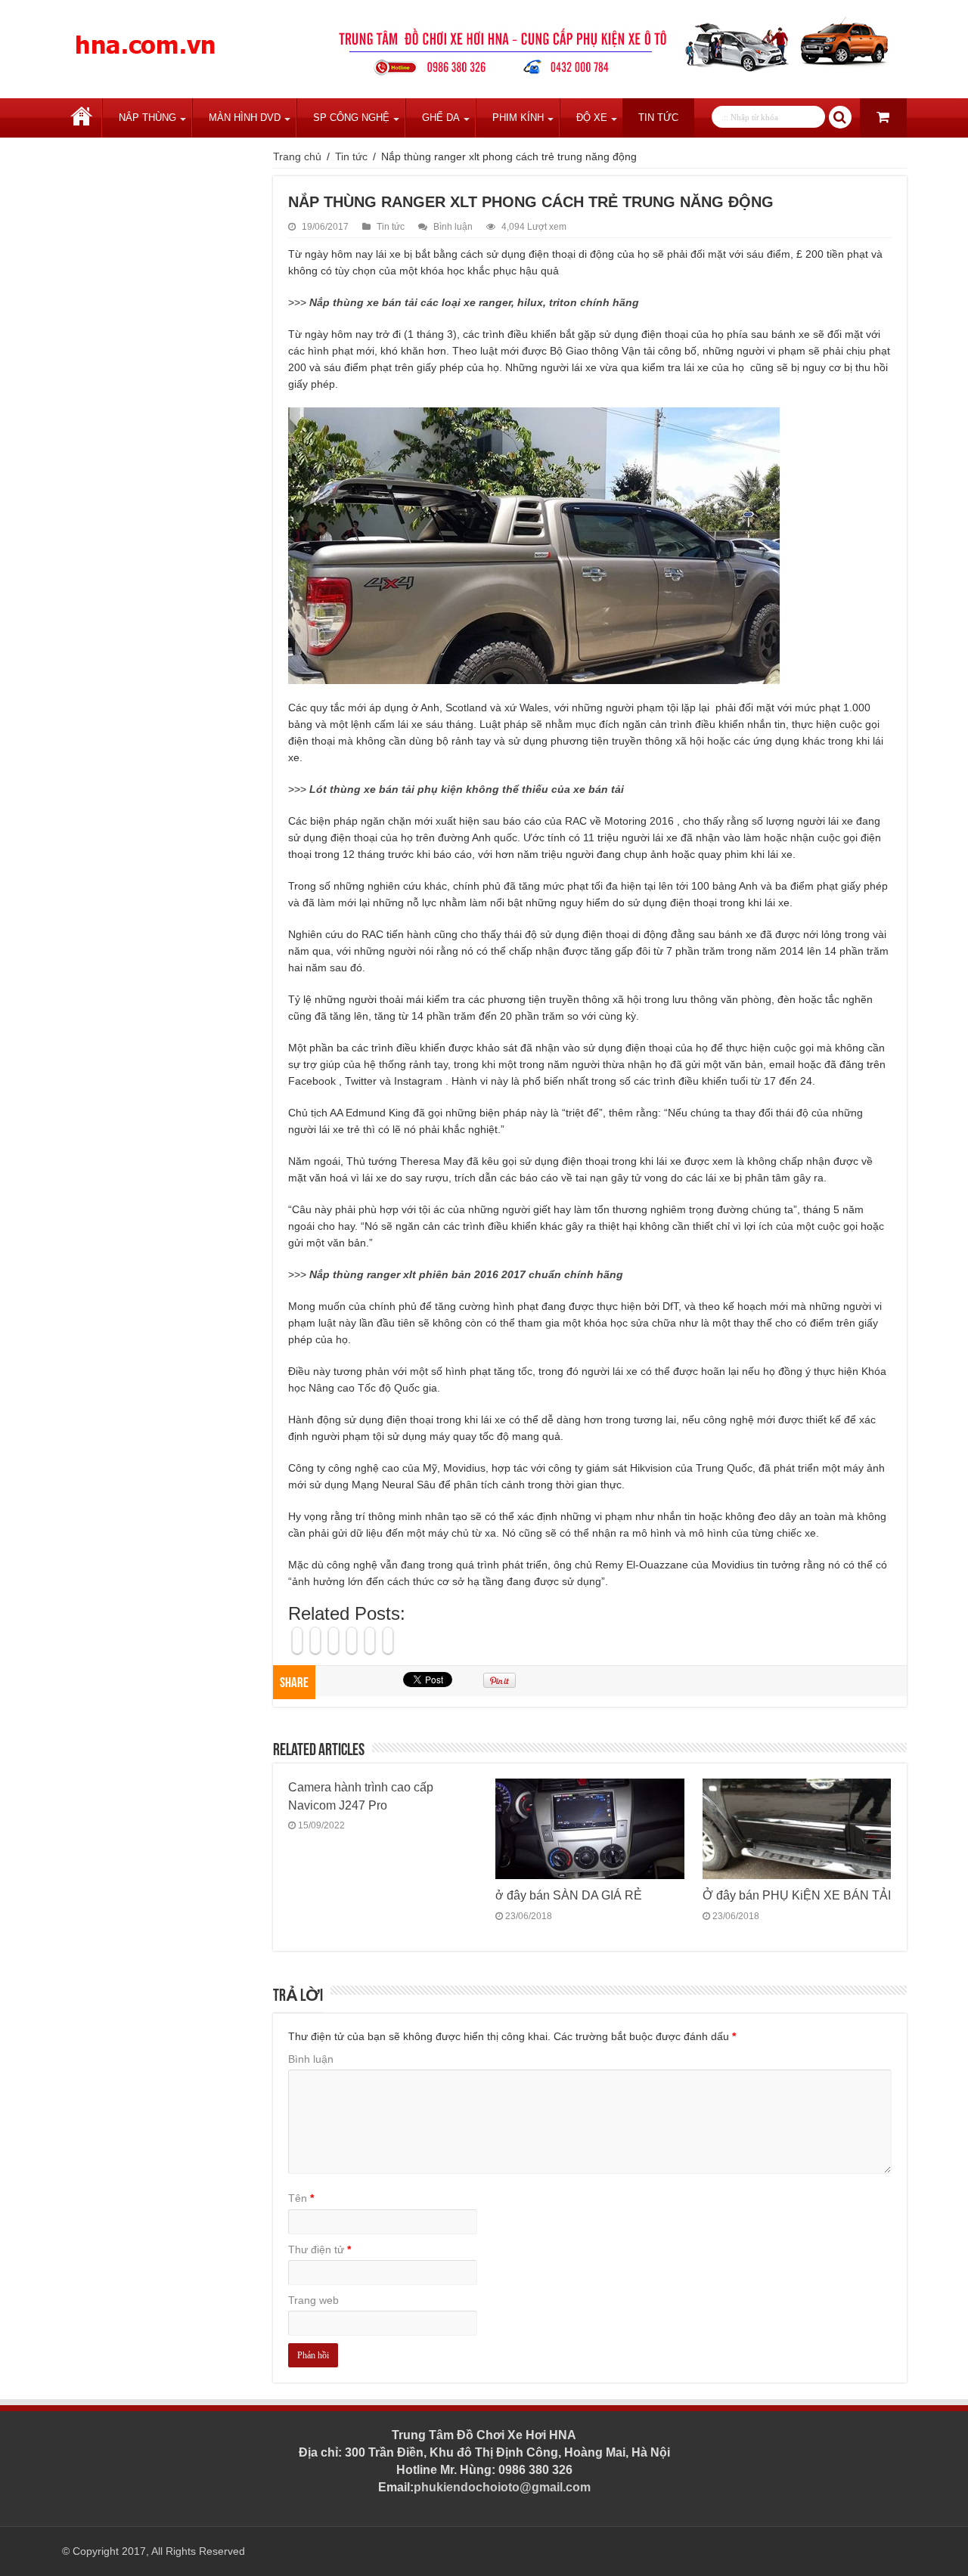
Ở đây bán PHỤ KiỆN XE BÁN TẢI (797, 1895)
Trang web (313, 2300)
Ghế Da (441, 118)
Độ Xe (592, 118)
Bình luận (453, 227)
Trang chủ (82, 118)
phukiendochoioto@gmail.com (502, 2487)
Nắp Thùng (147, 118)
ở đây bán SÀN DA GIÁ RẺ (569, 1895)
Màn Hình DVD (245, 118)
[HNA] (145, 36)
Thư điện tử (320, 2249)
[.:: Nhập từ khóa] (840, 117)
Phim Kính (518, 118)
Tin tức (658, 118)
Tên (301, 2198)
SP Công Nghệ (351, 118)
